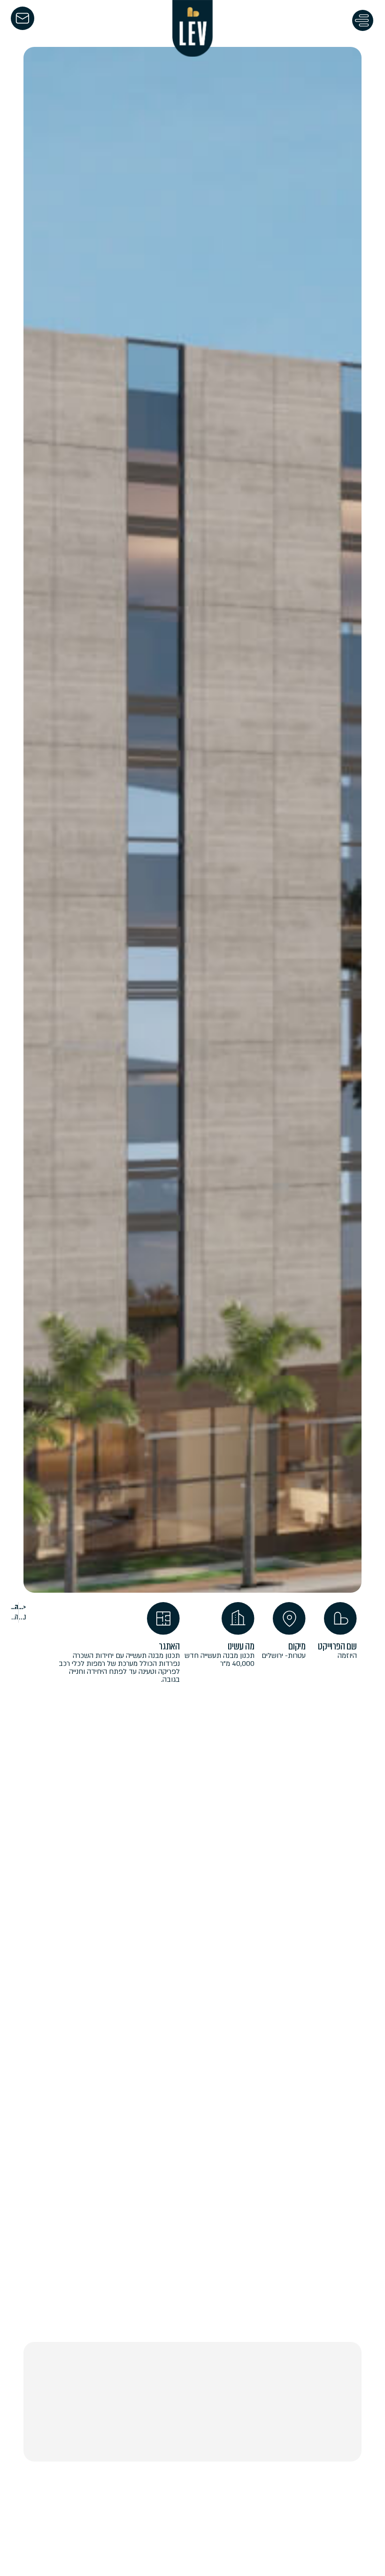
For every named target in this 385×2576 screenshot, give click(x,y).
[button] (363, 22)
